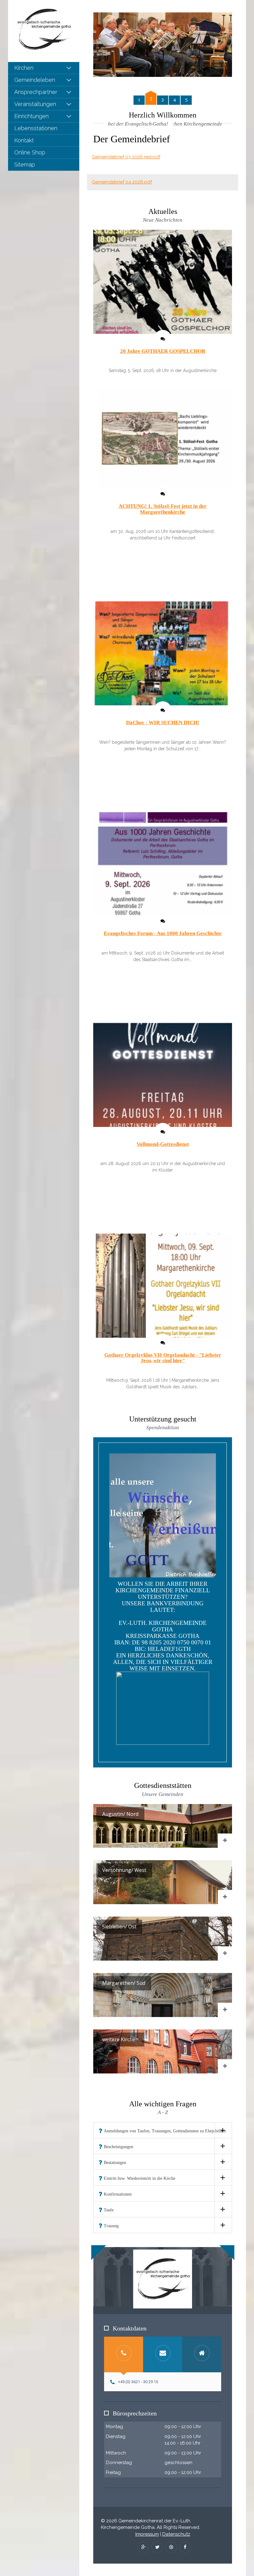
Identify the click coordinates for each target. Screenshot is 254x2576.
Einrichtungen (31, 116)
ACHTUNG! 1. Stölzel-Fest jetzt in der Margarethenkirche (163, 509)
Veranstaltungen (35, 104)
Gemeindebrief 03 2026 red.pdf (126, 157)
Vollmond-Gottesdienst (163, 1144)
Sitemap (25, 164)
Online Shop (30, 152)
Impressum (147, 2534)
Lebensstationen (36, 128)
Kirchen (24, 68)
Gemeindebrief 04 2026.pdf (122, 182)
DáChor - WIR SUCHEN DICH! (163, 723)
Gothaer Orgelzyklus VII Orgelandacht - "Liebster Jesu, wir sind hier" (163, 1358)
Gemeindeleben (35, 80)
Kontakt (24, 140)
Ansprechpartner (36, 92)
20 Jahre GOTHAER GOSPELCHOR (163, 351)
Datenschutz (176, 2534)
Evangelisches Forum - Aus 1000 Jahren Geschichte (163, 933)
